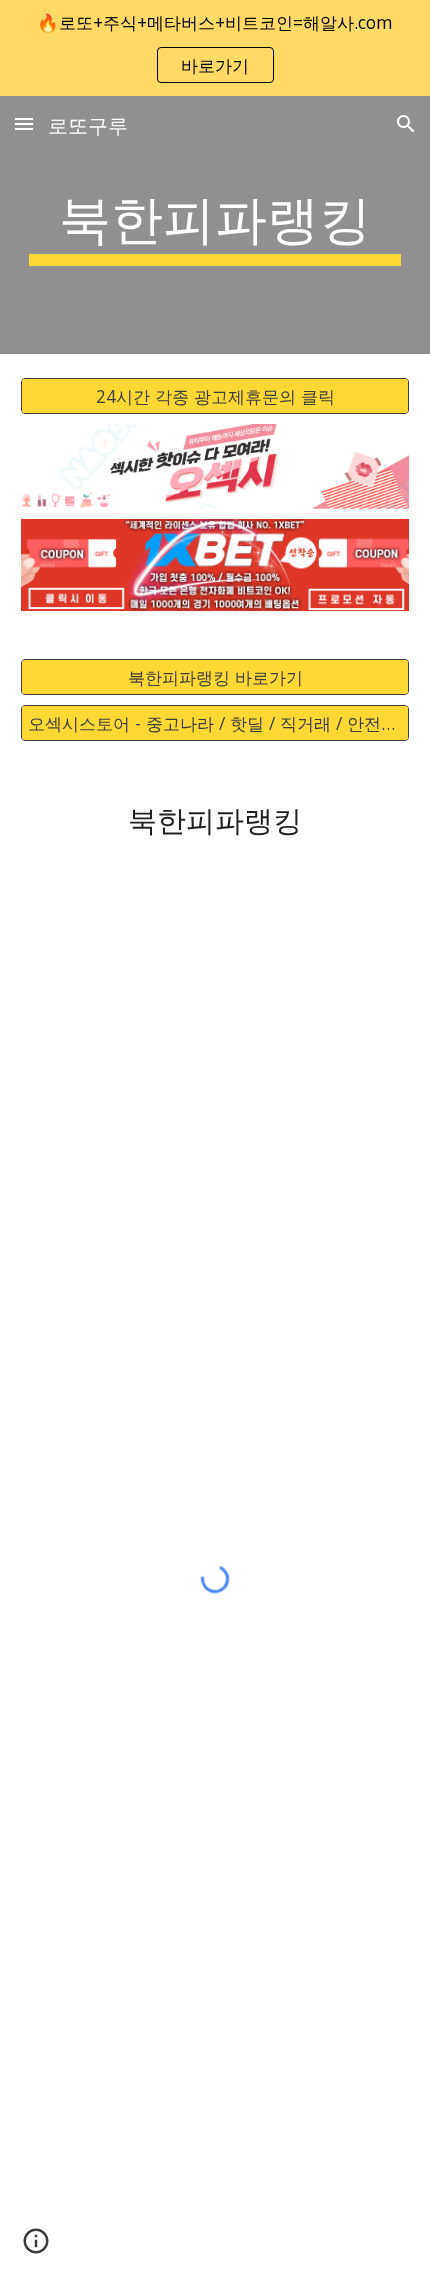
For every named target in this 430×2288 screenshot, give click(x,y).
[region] (215, 48)
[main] (215, 225)
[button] (24, 123)
